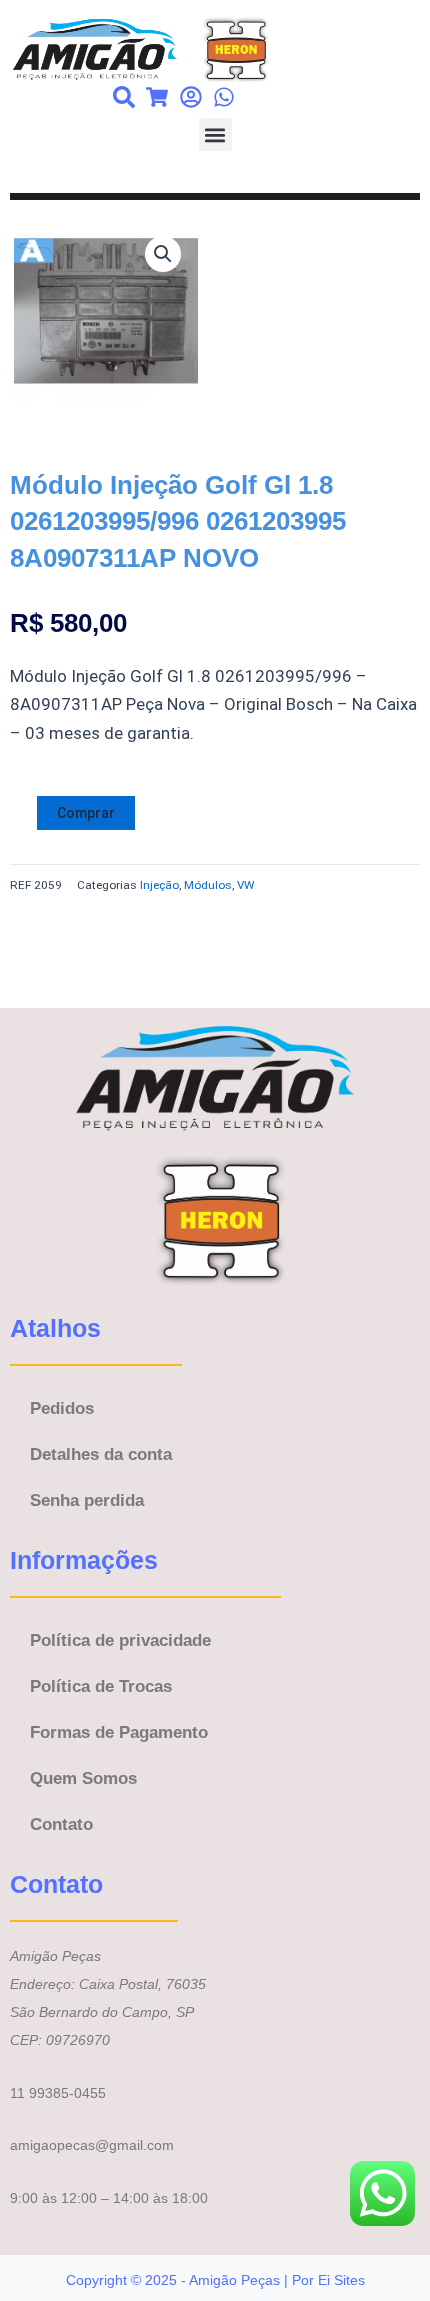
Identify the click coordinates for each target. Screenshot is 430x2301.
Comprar (86, 813)
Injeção (159, 885)
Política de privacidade (120, 1640)
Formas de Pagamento (119, 1732)
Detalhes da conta (101, 1454)
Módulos (208, 885)
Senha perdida (87, 1500)
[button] (215, 134)
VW (245, 885)
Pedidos (62, 1408)
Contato (61, 1824)
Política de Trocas (101, 1686)
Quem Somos (83, 1778)
